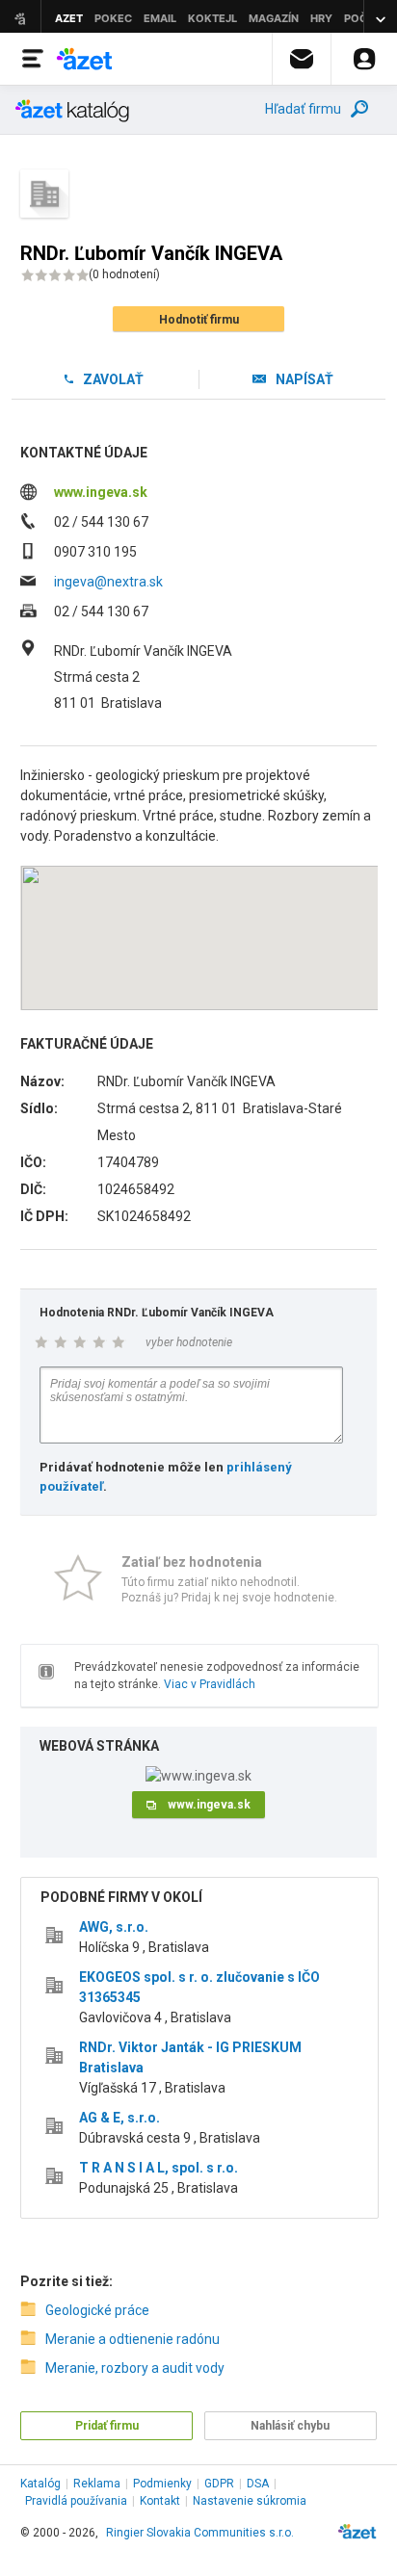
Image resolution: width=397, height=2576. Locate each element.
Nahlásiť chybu (290, 2426)
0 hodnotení (124, 274)
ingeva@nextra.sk (108, 582)
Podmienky (162, 2484)
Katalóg (40, 2484)
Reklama (97, 2484)
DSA (258, 2484)
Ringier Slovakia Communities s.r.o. (200, 2533)
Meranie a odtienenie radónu (132, 2339)
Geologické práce (97, 2310)
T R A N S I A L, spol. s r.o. (159, 2168)
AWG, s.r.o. (114, 1927)
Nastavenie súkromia (250, 2501)
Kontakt (160, 2501)
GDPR (219, 2484)
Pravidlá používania (76, 2501)
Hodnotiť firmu (199, 320)
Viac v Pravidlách (210, 1684)
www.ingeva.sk (101, 492)
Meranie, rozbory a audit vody (135, 2368)
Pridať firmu (107, 2426)
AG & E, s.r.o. (119, 2118)
